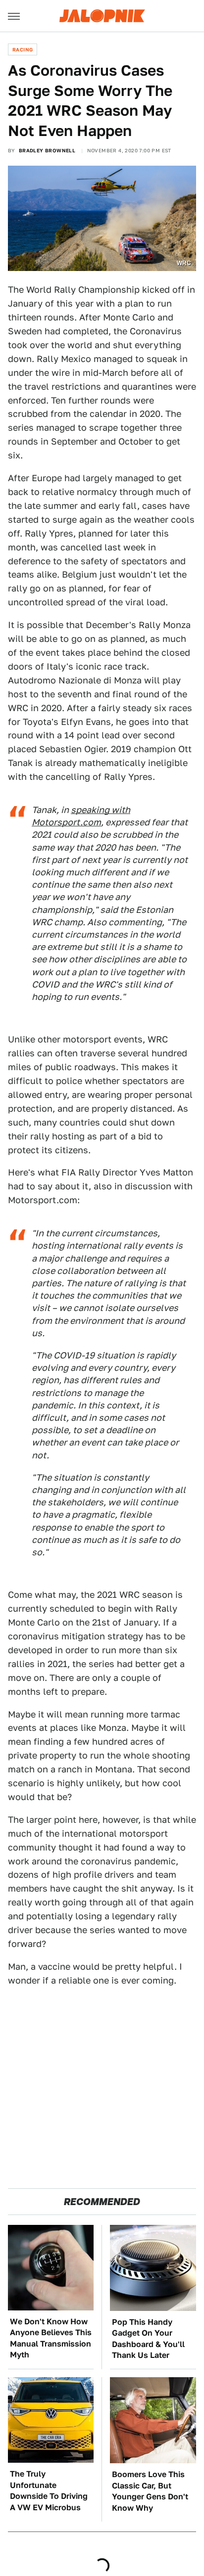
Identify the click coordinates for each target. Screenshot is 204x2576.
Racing (23, 49)
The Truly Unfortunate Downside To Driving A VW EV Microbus (49, 2490)
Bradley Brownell (47, 150)
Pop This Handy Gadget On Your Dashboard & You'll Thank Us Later (148, 2339)
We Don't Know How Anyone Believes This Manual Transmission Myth (51, 2338)
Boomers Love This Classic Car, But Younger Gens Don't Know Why (150, 2491)
